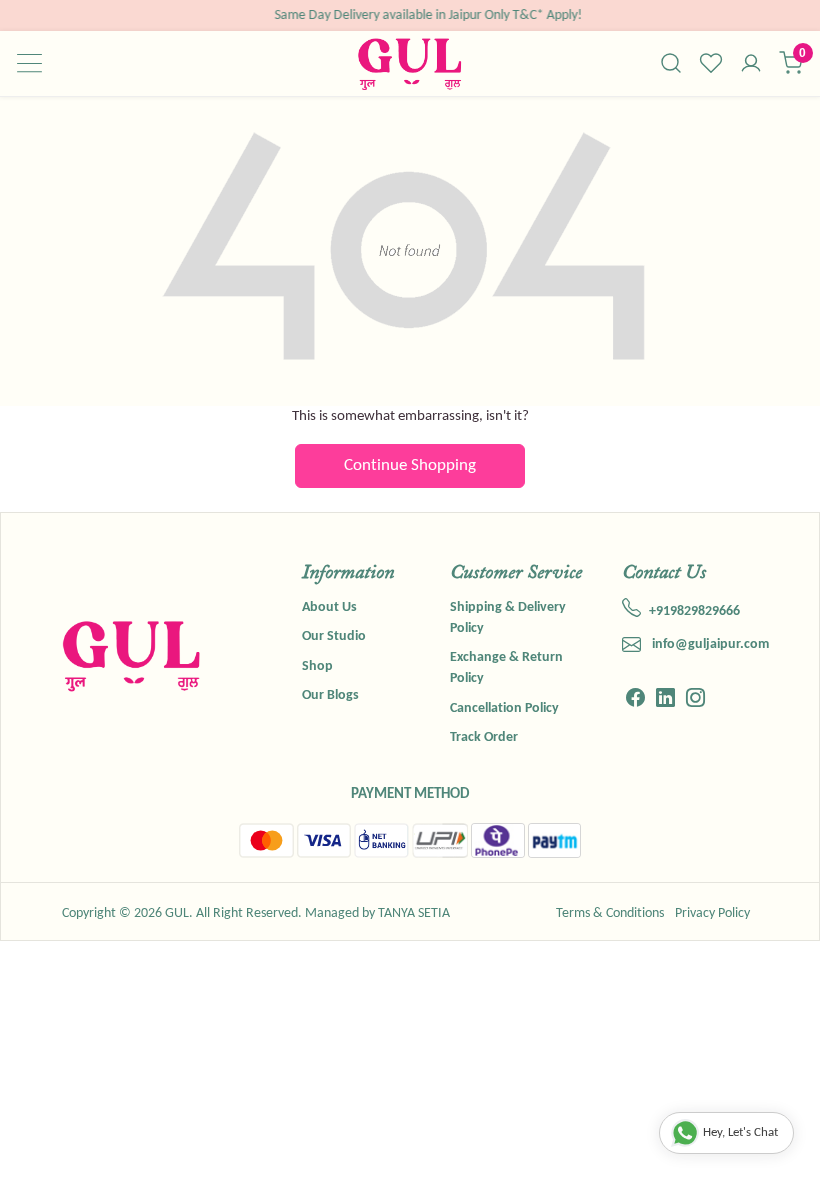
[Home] (409, 63)
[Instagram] (695, 700)
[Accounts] (751, 65)
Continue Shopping (410, 465)
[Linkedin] (665, 700)
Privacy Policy (712, 913)
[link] (671, 63)
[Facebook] (635, 700)
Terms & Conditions (610, 913)
